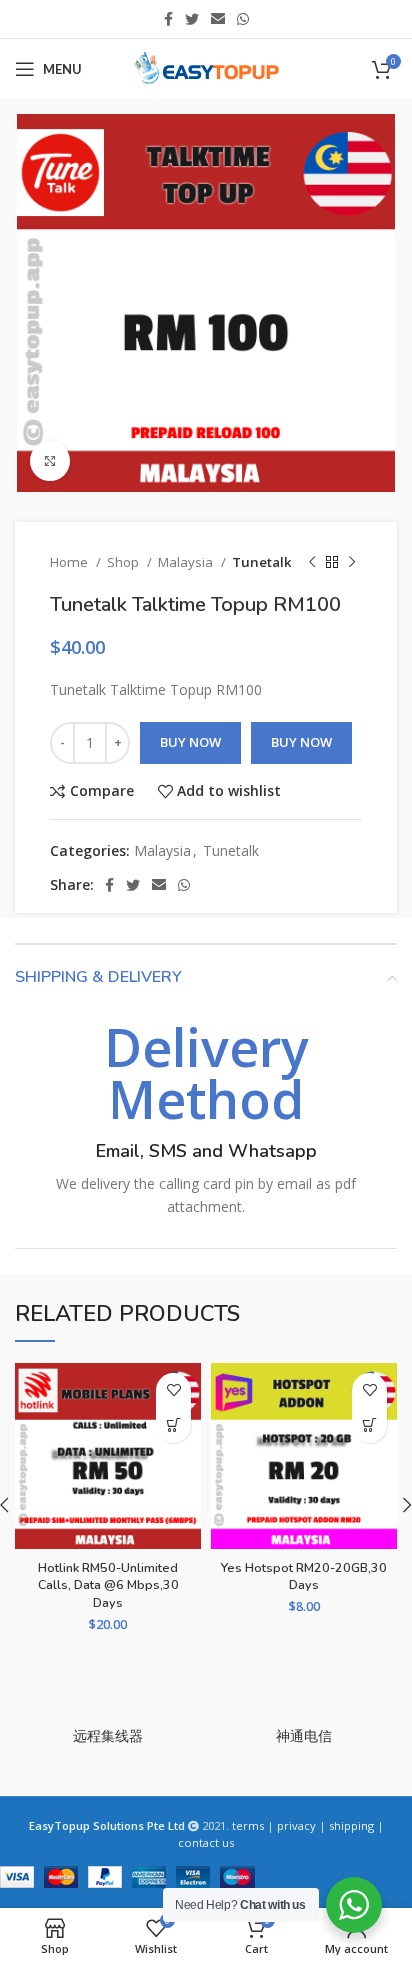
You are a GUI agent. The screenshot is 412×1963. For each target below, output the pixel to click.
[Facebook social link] (168, 19)
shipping (351, 1825)
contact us (206, 1842)
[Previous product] (312, 563)
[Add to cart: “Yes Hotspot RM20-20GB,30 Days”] (369, 1425)
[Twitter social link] (192, 19)
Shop (124, 562)
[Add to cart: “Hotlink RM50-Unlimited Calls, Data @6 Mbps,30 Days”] (173, 1425)
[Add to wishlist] (173, 1390)
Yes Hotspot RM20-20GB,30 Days (304, 1576)
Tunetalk (262, 562)
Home (70, 562)
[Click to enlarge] (50, 461)
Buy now (301, 742)
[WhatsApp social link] (243, 19)
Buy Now (190, 742)
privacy (296, 1825)
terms (248, 1825)
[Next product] (352, 563)
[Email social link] (218, 19)
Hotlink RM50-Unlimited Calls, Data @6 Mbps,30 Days (108, 1585)
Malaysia (187, 562)
